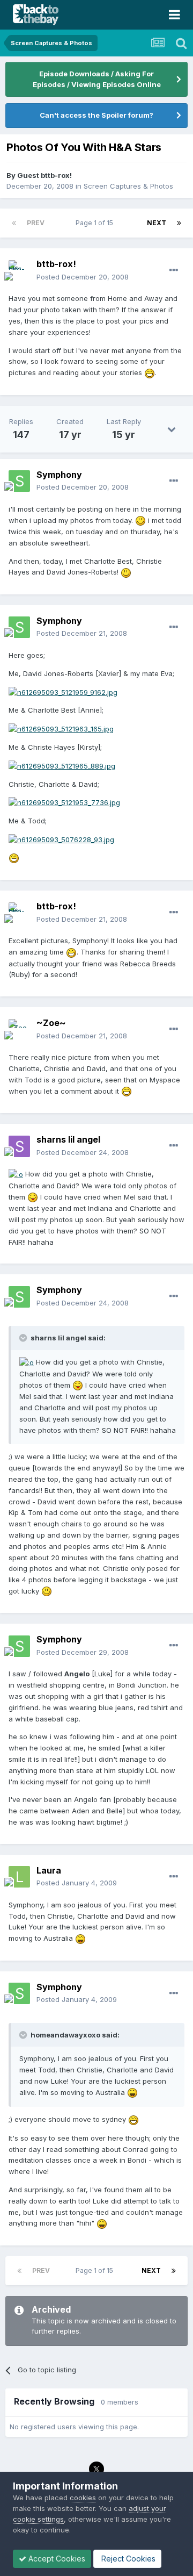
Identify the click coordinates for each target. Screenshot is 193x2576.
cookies (83, 2498)
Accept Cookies (56, 2559)
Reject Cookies (127, 2559)
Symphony (59, 475)
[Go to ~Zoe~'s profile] (19, 1030)
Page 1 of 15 (96, 223)
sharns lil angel (68, 1139)
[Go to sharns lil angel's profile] (19, 1146)
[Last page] (179, 223)
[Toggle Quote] (24, 1338)
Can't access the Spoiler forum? (96, 115)
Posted (83, 277)
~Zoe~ (51, 1023)
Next (157, 223)
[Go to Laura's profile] (19, 1877)
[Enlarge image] (150, 372)
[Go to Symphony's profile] (19, 481)
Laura (49, 1870)
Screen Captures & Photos (128, 186)
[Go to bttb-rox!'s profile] (19, 271)
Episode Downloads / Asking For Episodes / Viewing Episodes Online (97, 79)
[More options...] (174, 270)
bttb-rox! (56, 264)
